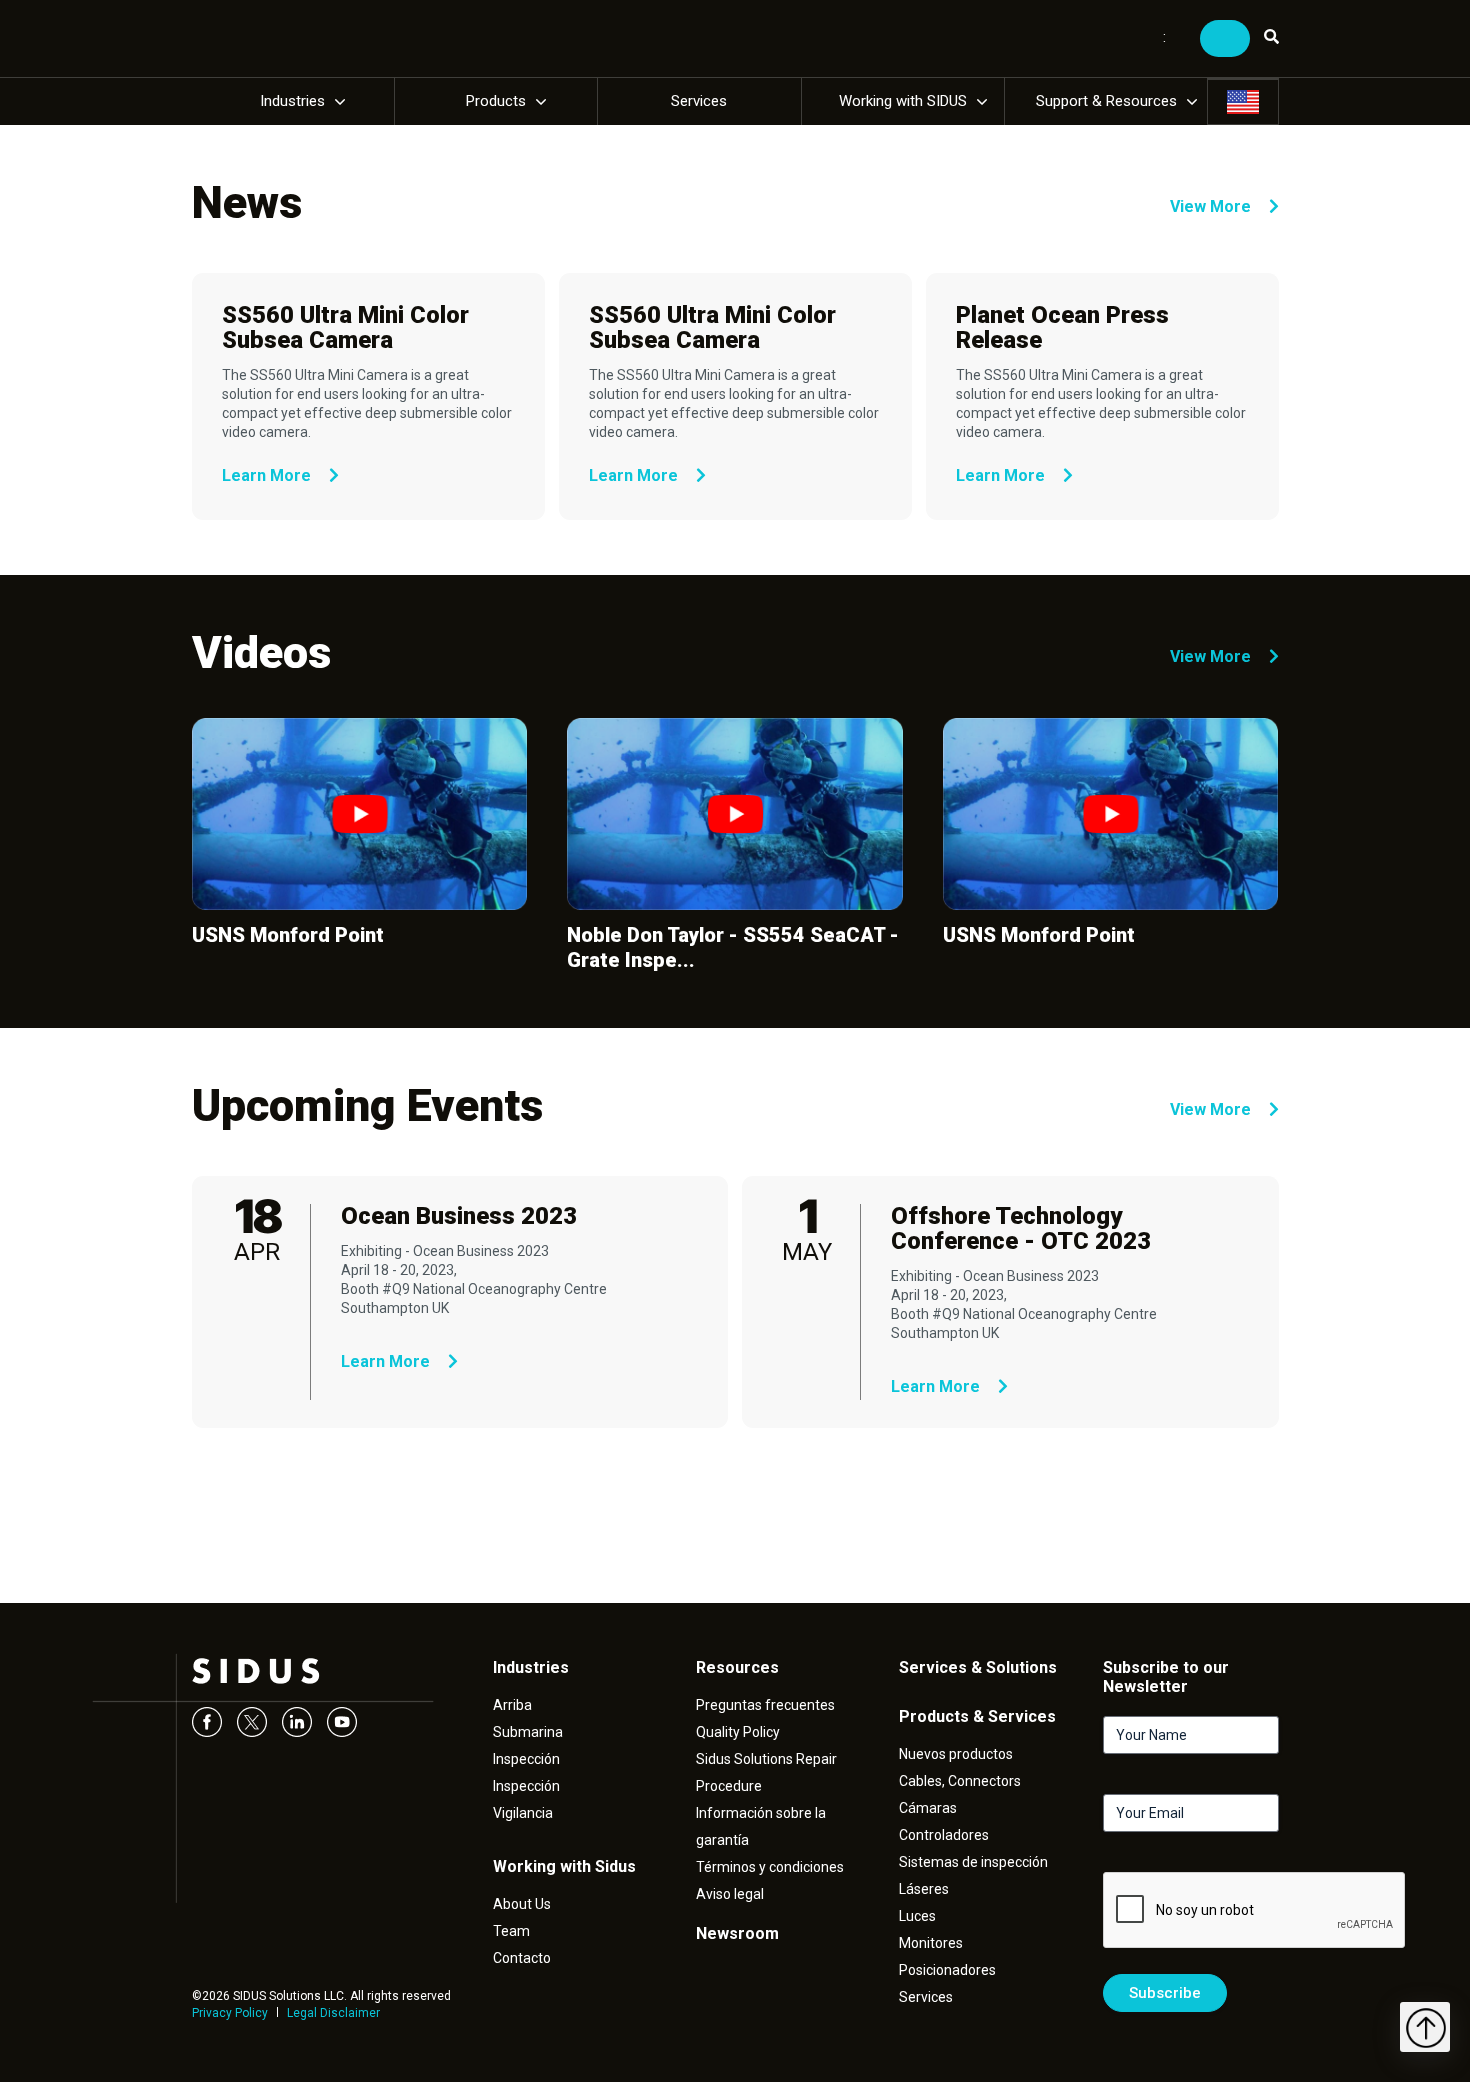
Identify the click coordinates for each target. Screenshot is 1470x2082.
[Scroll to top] (1425, 2027)
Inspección (526, 1759)
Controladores (944, 1835)
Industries (292, 101)
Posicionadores (947, 1970)
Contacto (522, 1958)
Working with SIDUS (903, 101)
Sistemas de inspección (973, 1862)
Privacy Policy (230, 2013)
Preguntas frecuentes (765, 1705)
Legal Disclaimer (333, 2013)
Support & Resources (1106, 101)
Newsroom (737, 1933)
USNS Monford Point (288, 935)
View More (1212, 206)
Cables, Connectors (960, 1781)
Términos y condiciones (770, 1867)
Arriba (512, 1705)
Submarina (528, 1732)
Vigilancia (523, 1813)
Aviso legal (730, 1894)
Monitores (931, 1943)
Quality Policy (738, 1732)
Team (511, 1931)
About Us (522, 1904)
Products (496, 101)
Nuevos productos (956, 1754)
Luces (917, 1916)
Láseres (924, 1889)
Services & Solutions (978, 1667)
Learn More (268, 475)
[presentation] (1255, 1911)
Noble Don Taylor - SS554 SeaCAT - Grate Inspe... (733, 947)
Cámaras (928, 1808)
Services (699, 101)
